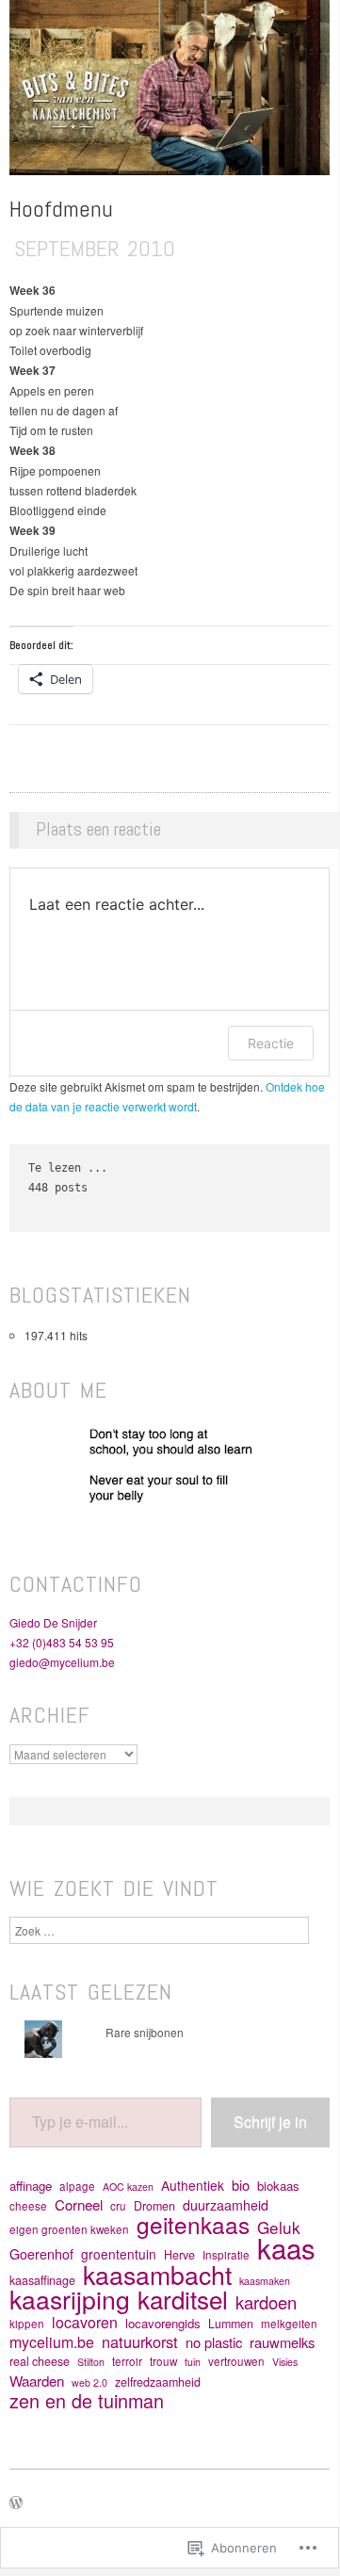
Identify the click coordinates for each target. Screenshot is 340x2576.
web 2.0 (89, 2382)
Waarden (37, 2381)
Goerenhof (41, 2254)
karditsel (183, 2299)
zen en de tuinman (87, 2400)
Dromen (154, 2206)
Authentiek (193, 2186)
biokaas (278, 2186)
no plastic (214, 2342)
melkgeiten (289, 2324)
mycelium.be (52, 2342)
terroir (127, 2361)
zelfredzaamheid (158, 2382)
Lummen (231, 2324)
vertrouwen (236, 2361)
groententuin (119, 2254)
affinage (31, 2186)
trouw (163, 2361)
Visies (285, 2362)
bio (241, 2185)
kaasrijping (70, 2299)
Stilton (91, 2362)
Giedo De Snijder (53, 1622)
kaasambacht (157, 2274)
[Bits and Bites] (170, 95)
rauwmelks (282, 2342)
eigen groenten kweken (69, 2229)
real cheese (40, 2361)
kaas (286, 2248)
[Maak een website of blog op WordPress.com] (16, 2503)
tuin (193, 2362)
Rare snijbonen (145, 2032)
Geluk (279, 2227)
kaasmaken (265, 2281)
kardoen (266, 2302)
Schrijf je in (270, 2122)
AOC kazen (128, 2187)
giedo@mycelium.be (62, 1662)
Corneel (79, 2204)
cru (118, 2206)
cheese (28, 2206)
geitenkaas (193, 2224)
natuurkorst (140, 2342)
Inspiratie (226, 2255)
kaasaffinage (42, 2280)
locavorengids (163, 2323)
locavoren (85, 2322)
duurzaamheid (226, 2205)
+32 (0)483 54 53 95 (62, 1642)
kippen (27, 2324)
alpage (77, 2186)
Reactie (271, 1043)
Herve (179, 2255)
